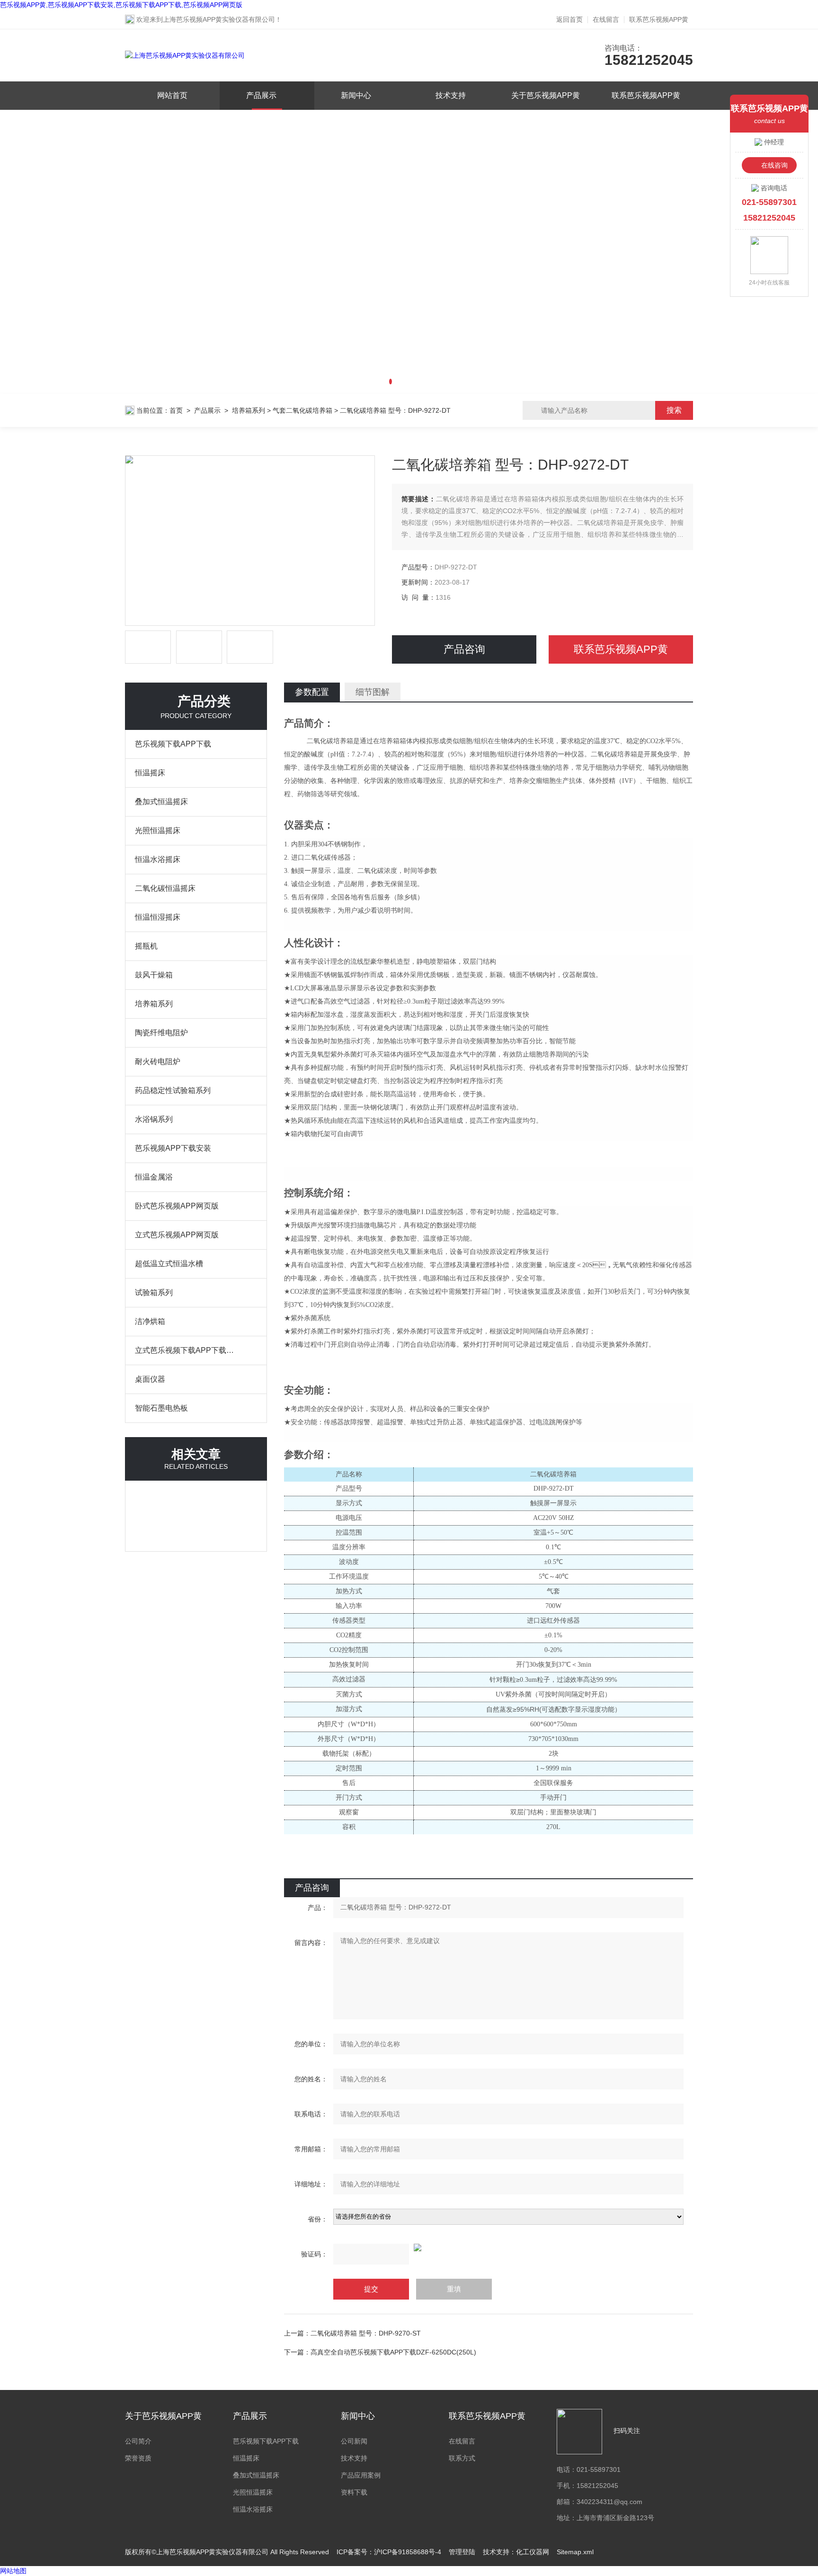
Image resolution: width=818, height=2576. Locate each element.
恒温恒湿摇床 (158, 917)
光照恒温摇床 (158, 831)
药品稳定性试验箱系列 (173, 1090)
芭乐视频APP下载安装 (173, 1148)
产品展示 (261, 95)
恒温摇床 (150, 773)
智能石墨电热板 (161, 1408)
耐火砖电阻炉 (158, 1061)
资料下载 (354, 2492)
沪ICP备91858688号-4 (408, 2552)
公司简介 (138, 2441)
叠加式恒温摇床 (161, 802)
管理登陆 (462, 2552)
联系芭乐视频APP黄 (659, 19)
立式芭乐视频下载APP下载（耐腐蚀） (187, 1350)
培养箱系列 (249, 410)
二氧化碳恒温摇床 (165, 888)
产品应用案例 (361, 2475)
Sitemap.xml (575, 2552)
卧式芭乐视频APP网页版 (177, 1206)
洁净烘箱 (150, 1321)
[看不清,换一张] (489, 2247)
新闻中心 (356, 95)
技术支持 (451, 95)
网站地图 (13, 2571)
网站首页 (172, 95)
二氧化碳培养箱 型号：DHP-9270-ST (366, 2333)
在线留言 (606, 19)
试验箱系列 (154, 1292)
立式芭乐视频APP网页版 (177, 1235)
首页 (176, 410)
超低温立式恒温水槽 (169, 1264)
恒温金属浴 (154, 1177)
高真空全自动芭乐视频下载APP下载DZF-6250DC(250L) (393, 2352)
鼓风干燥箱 (154, 975)
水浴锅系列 (154, 1119)
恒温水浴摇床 (158, 859)
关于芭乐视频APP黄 (546, 95)
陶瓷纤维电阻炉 (161, 1033)
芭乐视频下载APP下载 (173, 744)
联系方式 (462, 2458)
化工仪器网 (533, 2552)
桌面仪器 (150, 1379)
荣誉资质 (138, 2458)
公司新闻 (354, 2441)
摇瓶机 (146, 946)
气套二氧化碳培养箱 (302, 410)
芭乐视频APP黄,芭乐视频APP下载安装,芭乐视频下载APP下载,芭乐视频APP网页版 (121, 5)
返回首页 (569, 19)
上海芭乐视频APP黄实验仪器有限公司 (219, 19)
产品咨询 (464, 649)
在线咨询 (774, 165)
